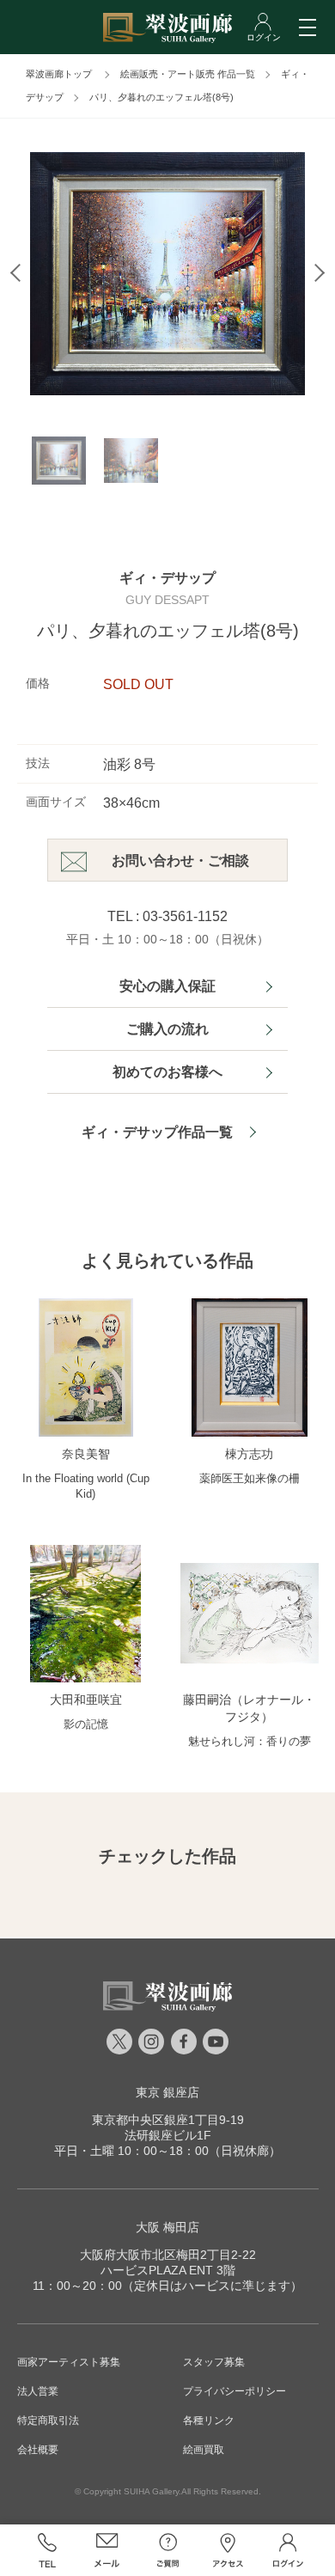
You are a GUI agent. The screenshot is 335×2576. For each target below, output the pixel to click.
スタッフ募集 (214, 2362)
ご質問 (167, 2550)
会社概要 (38, 2450)
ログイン (288, 2550)
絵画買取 (204, 2450)
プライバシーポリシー (234, 2391)
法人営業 (38, 2391)
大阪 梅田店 (167, 2227)
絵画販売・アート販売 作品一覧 (188, 74)
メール (107, 2550)
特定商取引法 (48, 2420)
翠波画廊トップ (59, 74)
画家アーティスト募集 (69, 2362)
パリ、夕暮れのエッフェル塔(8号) (161, 97)
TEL (47, 2550)
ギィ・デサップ (167, 578)
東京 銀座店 (167, 2092)
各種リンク (209, 2420)
